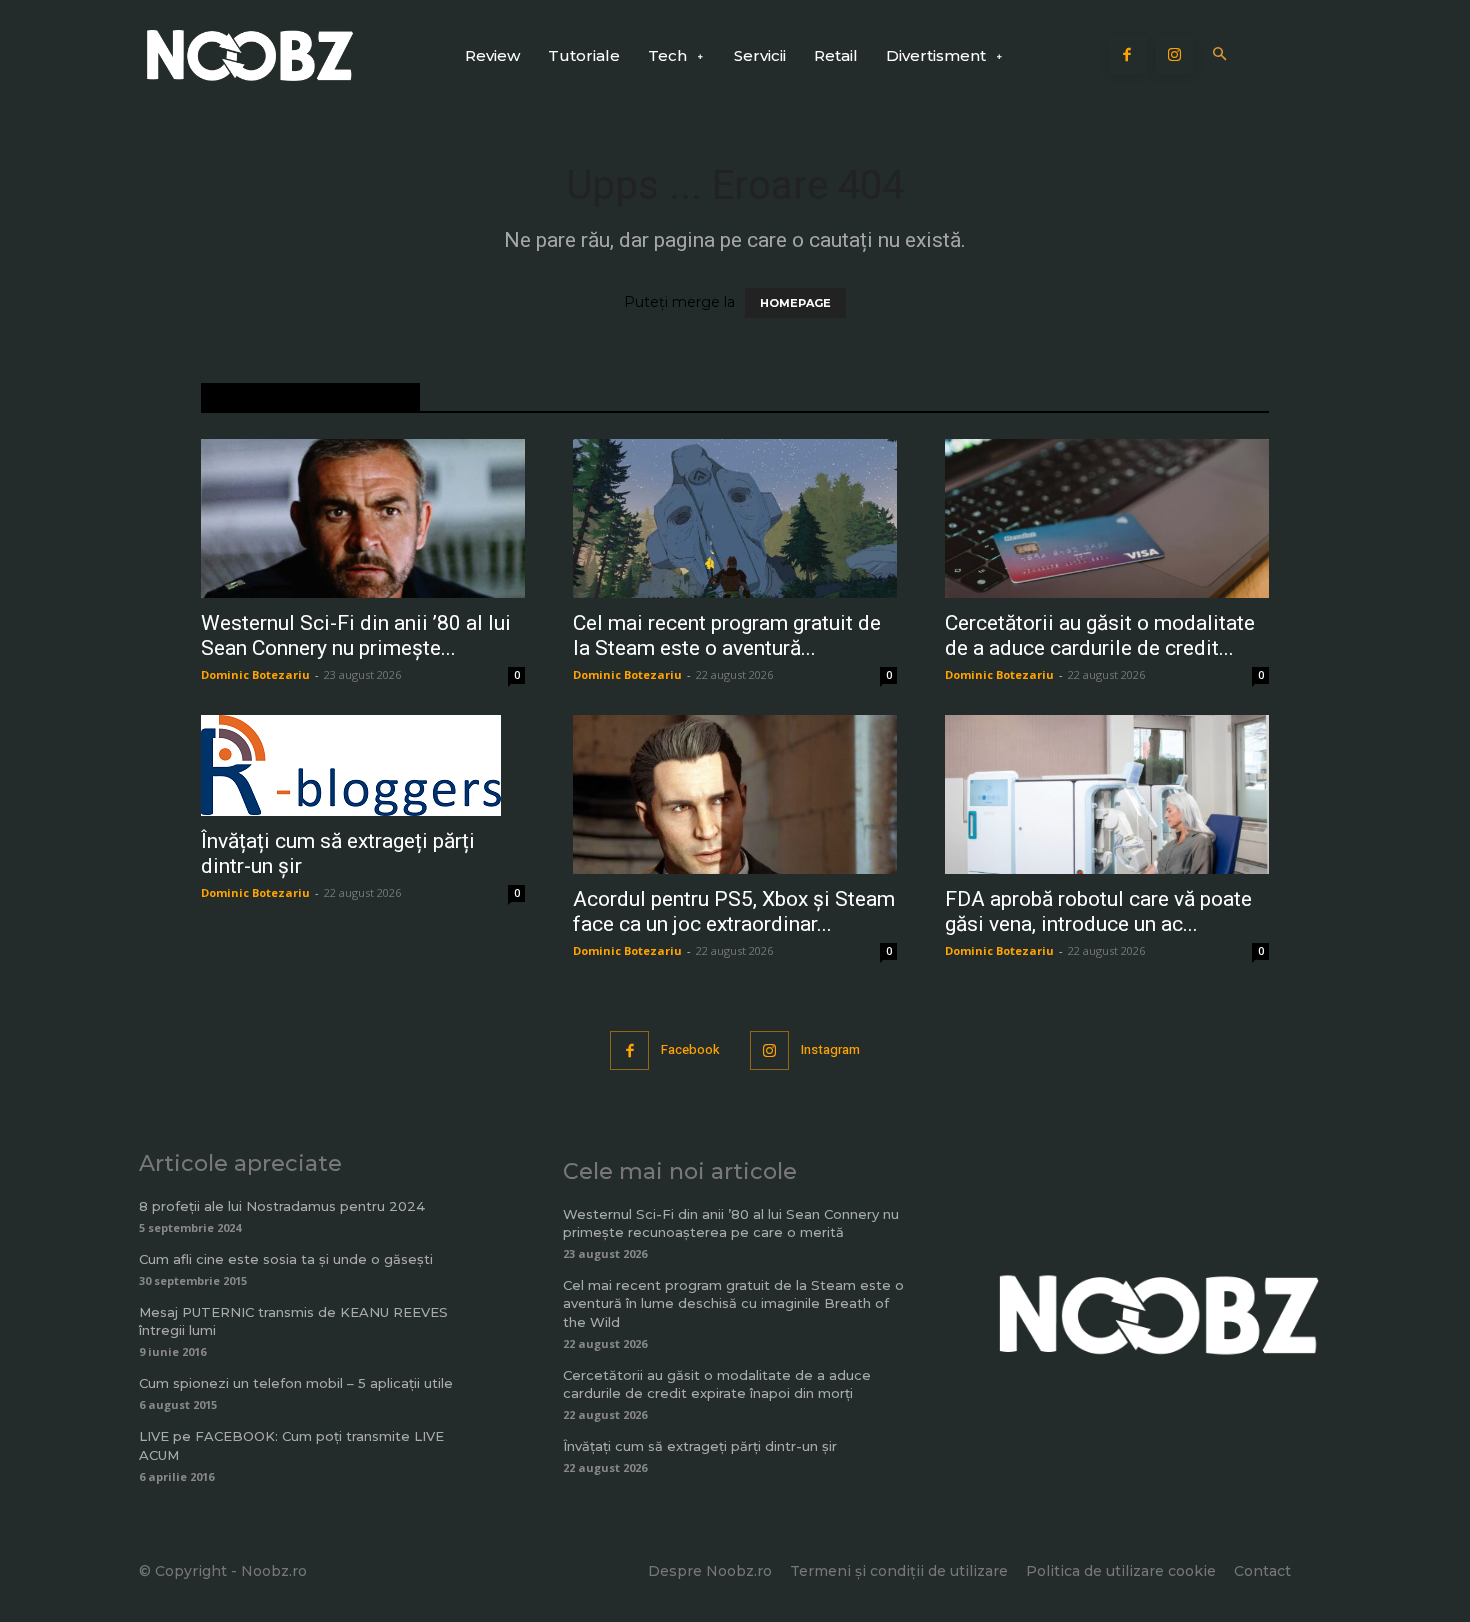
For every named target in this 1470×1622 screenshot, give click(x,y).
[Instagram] (1175, 56)
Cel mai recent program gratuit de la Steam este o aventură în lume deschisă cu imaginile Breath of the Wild (733, 1303)
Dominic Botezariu (255, 674)
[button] (1220, 55)
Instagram (830, 1049)
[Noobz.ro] (250, 55)
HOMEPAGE (795, 303)
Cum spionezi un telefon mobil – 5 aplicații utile (296, 1383)
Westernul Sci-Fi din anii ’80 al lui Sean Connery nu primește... (356, 635)
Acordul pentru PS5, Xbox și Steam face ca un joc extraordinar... (734, 911)
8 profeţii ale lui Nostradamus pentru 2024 (282, 1206)
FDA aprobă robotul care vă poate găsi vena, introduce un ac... (1098, 911)
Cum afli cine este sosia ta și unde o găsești (286, 1259)
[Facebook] (1128, 56)
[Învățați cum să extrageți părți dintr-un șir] (363, 765)
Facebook (690, 1049)
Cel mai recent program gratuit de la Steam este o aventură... (727, 635)
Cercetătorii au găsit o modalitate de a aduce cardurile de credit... (1100, 635)
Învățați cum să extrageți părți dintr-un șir (700, 1446)
